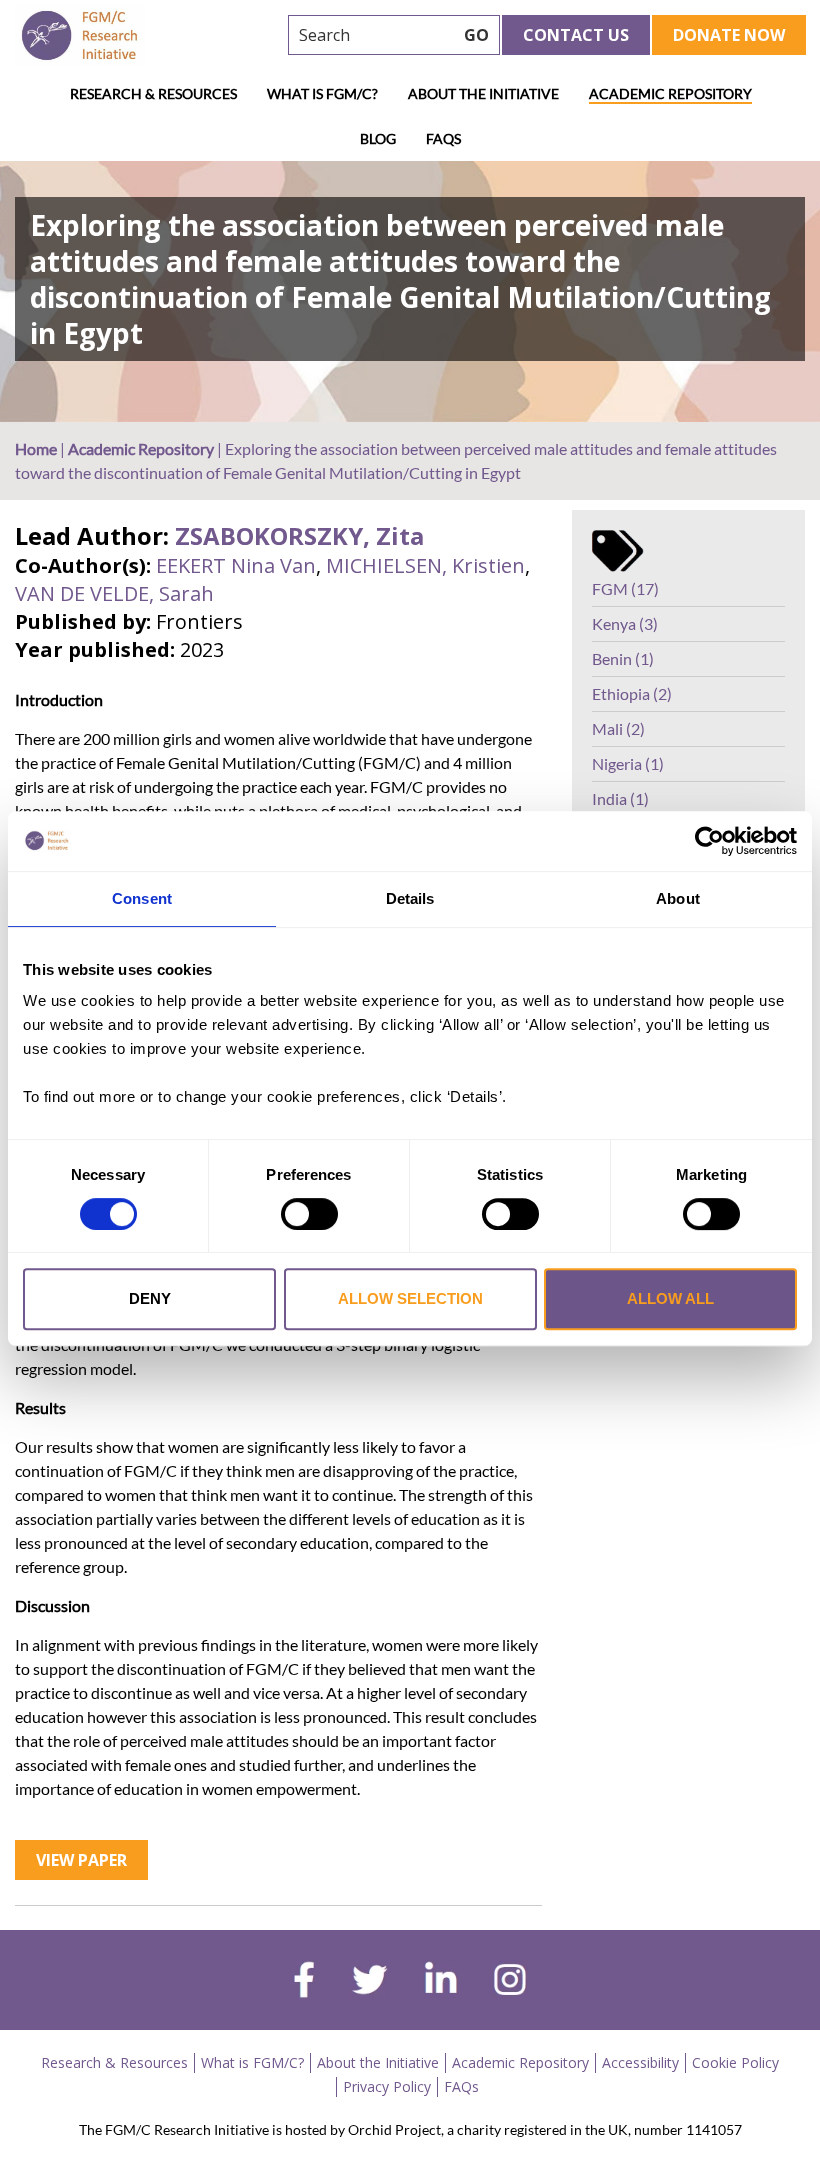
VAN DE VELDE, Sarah (114, 593)
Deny (150, 1298)
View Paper (81, 1860)
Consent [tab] (142, 898)
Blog (378, 138)
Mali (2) (618, 728)
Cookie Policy (735, 2062)
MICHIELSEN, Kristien (425, 565)
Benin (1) (623, 658)
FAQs (443, 138)
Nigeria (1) (628, 763)
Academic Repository (670, 93)
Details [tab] (410, 898)
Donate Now (729, 35)
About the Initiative (483, 93)
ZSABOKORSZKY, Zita (299, 535)
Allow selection (410, 1298)
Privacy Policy (387, 2086)
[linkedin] (441, 1982)
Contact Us (576, 35)
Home (36, 448)
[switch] (309, 1214)
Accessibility (640, 2062)
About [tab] (678, 898)
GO (476, 35)
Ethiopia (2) (632, 693)
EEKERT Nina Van (236, 565)
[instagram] (510, 1982)
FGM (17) (625, 588)
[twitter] (369, 1982)
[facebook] (304, 1982)
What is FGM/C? (322, 93)
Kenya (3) (625, 623)
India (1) (620, 798)
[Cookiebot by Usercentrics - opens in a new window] (709, 841)
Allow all (670, 1298)
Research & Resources (153, 93)
